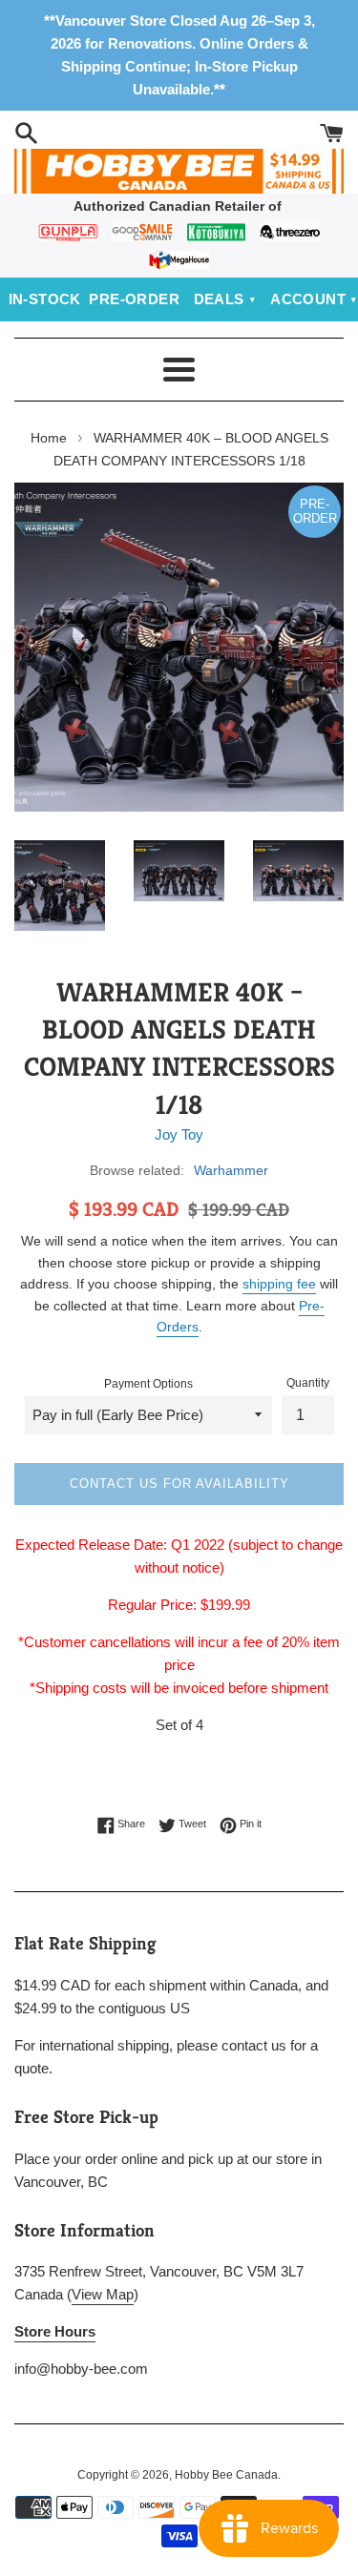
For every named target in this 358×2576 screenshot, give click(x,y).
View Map (103, 2294)
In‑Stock (45, 299)
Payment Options (148, 1384)
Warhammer (231, 1170)
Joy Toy (179, 1134)
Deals (219, 299)
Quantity (308, 1383)
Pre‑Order (134, 299)
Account (308, 299)
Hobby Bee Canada (226, 2475)
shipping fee (279, 1284)
